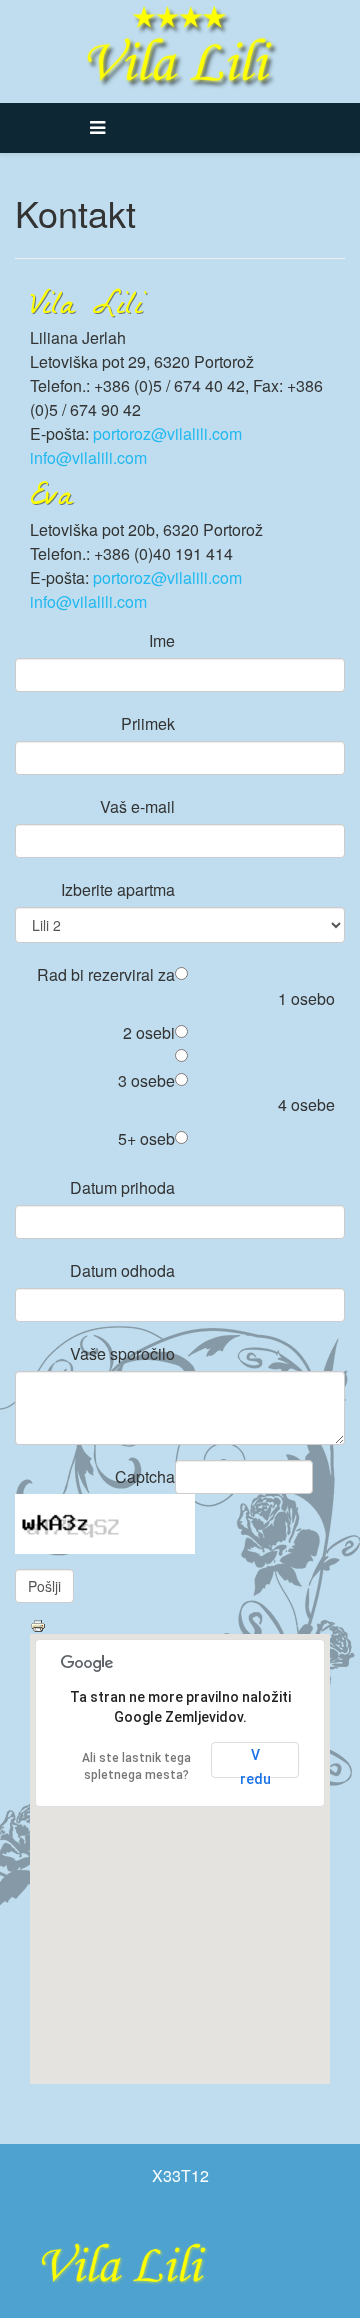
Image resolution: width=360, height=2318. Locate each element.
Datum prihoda (122, 1187)
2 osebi (149, 1032)
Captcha (145, 1476)
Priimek (148, 723)
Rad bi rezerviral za (106, 974)
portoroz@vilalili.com (167, 433)
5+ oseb (146, 1138)
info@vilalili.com (88, 457)
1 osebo (306, 998)
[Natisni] (180, 1626)
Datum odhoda (122, 1270)
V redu (255, 1762)
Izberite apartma (118, 889)
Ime (162, 640)
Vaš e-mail (137, 806)
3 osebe (146, 1080)
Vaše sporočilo (122, 1353)
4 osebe (306, 1104)
